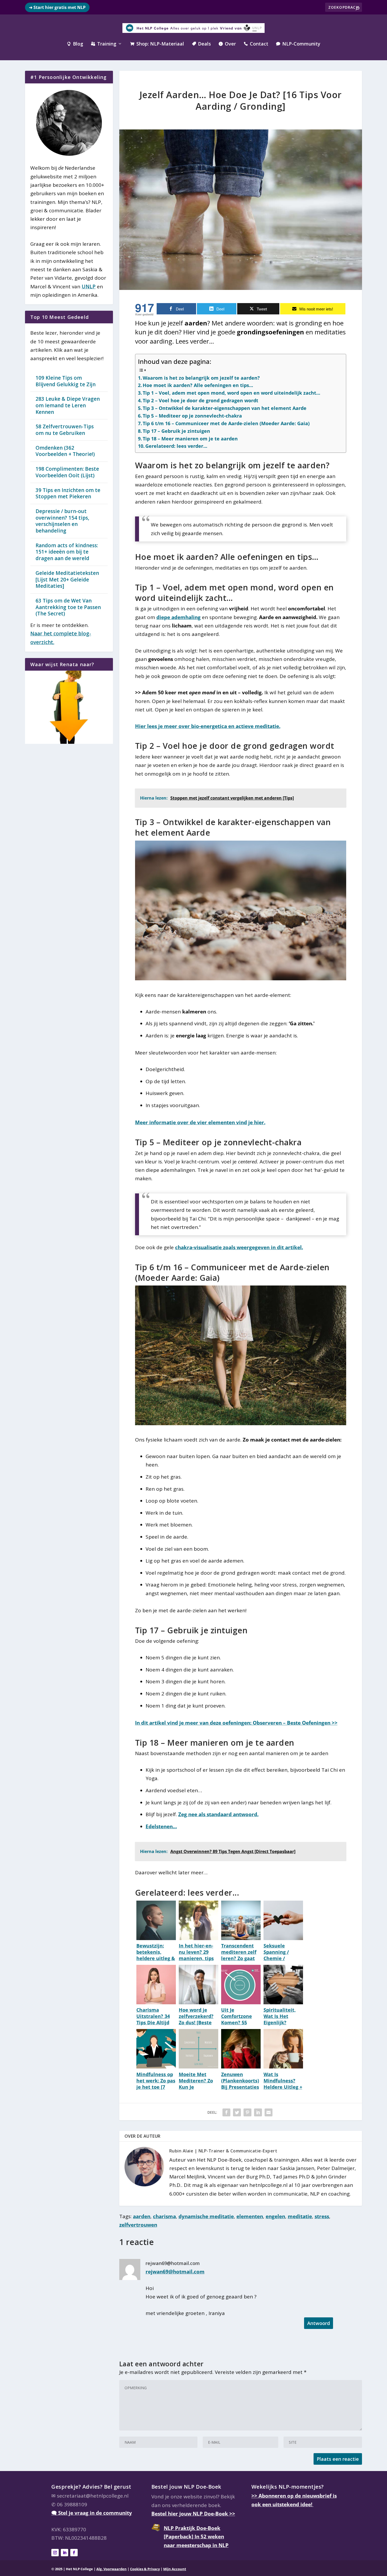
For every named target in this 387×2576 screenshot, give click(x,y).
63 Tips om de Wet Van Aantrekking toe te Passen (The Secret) (68, 607)
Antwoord (319, 2323)
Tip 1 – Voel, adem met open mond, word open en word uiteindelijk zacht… (231, 393)
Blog (75, 44)
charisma (164, 2216)
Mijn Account (175, 2569)
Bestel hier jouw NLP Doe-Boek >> (193, 2514)
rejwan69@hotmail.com (175, 2272)
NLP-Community (298, 44)
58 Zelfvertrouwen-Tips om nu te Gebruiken (65, 430)
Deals (201, 44)
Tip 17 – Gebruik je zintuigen (176, 431)
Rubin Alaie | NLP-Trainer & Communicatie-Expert (223, 2151)
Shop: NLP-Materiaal (157, 44)
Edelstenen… (161, 1826)
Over (227, 44)
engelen (275, 2216)
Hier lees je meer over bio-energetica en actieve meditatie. (208, 726)
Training (104, 44)
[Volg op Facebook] (74, 2553)
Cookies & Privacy (145, 2569)
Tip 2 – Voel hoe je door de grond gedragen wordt (200, 400)
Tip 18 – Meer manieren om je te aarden (190, 439)
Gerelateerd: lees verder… (176, 446)
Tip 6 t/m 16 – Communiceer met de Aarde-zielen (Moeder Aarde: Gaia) (226, 423)
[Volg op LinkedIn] (64, 2553)
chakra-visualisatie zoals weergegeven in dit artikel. (239, 1247)
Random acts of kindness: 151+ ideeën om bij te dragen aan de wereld (67, 552)
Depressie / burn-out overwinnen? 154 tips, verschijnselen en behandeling (62, 521)
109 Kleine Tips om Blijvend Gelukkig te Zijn (66, 381)
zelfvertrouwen (138, 2225)
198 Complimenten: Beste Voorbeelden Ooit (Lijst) (67, 472)
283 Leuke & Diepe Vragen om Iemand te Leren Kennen (68, 405)
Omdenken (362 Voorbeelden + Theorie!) (65, 451)
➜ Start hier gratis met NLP (57, 7)
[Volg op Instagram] (55, 2553)
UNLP (89, 287)
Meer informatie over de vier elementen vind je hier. (200, 1122)
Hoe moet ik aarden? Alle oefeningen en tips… (198, 385)
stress (322, 2216)
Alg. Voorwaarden (111, 2569)
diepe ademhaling (178, 617)
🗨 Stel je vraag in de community (92, 2513)
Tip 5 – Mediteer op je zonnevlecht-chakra (192, 416)
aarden (142, 2216)
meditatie (300, 2216)
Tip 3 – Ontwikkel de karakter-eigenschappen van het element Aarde (225, 408)
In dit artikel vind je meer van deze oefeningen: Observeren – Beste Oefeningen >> (236, 1723)
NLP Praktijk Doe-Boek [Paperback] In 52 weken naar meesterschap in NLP (196, 2536)
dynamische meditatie (206, 2216)
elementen (250, 2216)
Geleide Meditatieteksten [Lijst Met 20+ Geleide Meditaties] (67, 579)
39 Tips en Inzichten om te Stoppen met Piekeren (68, 493)
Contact (256, 44)
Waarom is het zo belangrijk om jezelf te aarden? (201, 378)
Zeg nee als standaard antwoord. (218, 1814)
